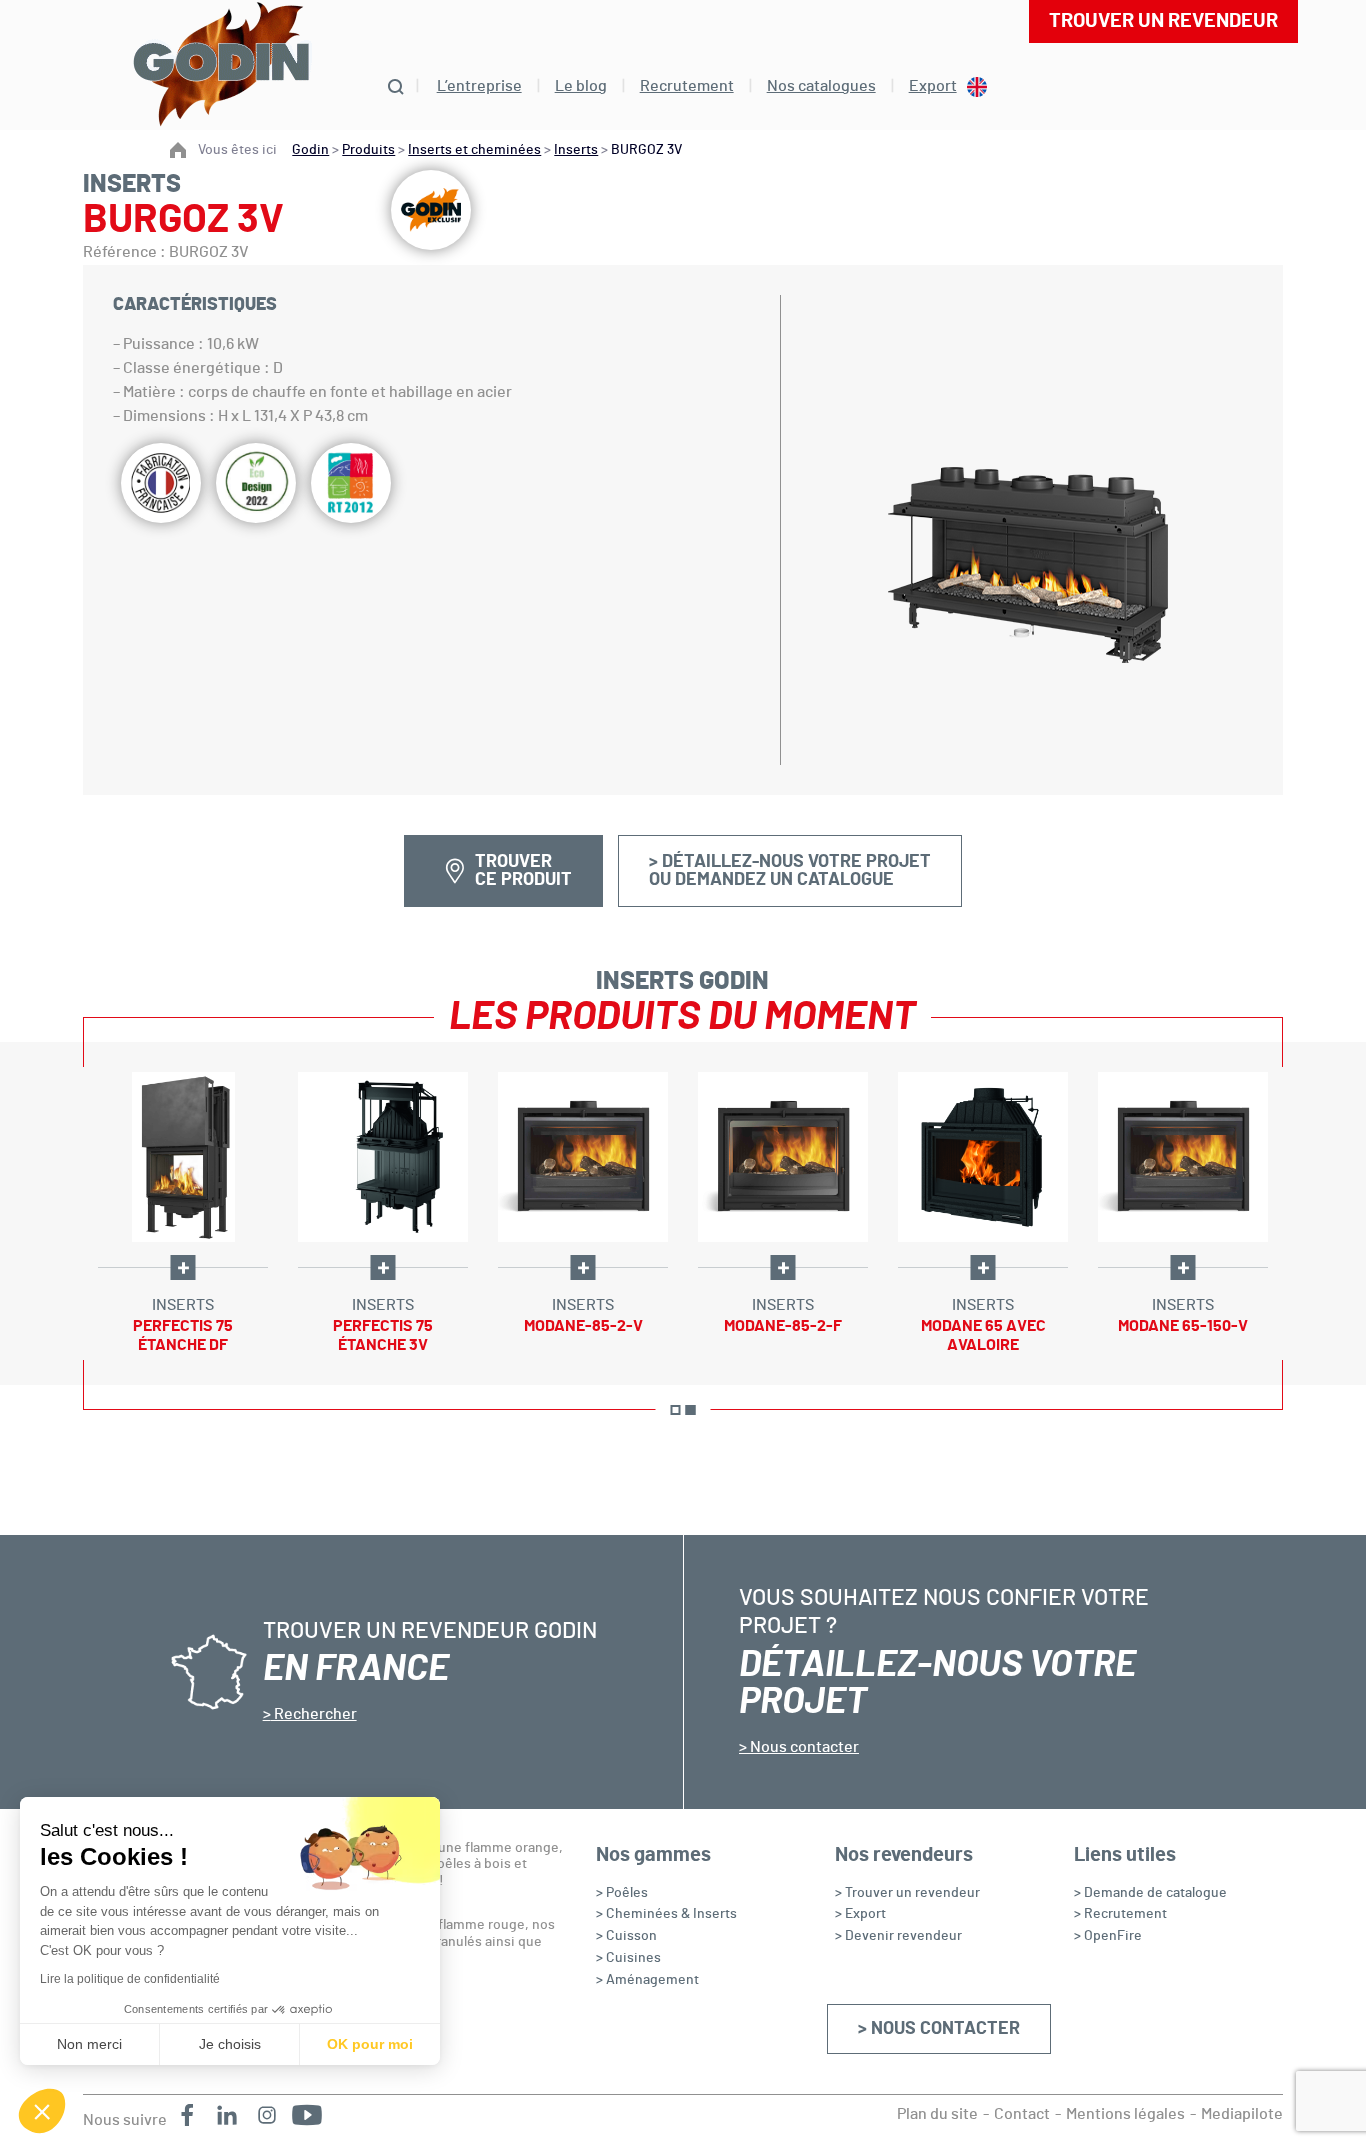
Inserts (576, 150)
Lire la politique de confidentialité (130, 1979)
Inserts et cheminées (474, 150)
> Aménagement (647, 1980)
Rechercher (314, 1714)
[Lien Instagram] (267, 2115)
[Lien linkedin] (227, 2115)
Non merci (89, 2044)
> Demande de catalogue (1150, 1893)
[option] (183, 1213)
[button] (42, 2111)
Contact (1022, 2114)
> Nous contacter (939, 2029)
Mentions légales (1125, 2114)
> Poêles (622, 1893)
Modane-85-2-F (783, 1326)
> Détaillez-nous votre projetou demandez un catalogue (790, 871)
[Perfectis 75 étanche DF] (183, 1157)
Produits (368, 150)
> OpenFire (1108, 1936)
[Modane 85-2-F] (783, 1157)
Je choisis (230, 2044)
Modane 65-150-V (1183, 1326)
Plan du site (937, 2114)
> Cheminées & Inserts (666, 1914)
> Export (860, 1914)
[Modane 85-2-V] (583, 1157)
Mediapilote (1242, 2114)
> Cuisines (628, 1958)
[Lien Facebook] (187, 2115)
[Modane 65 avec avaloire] (983, 1157)
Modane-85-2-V (583, 1326)
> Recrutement (1120, 1914)
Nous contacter (803, 1747)
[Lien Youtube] (307, 2115)
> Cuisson (626, 1936)
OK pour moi (370, 2044)
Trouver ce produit (523, 871)
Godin (310, 150)
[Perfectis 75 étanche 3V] (383, 1157)
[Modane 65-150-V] (1183, 1157)
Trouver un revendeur (1163, 21)
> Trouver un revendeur (907, 1893)
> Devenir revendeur (898, 1936)
